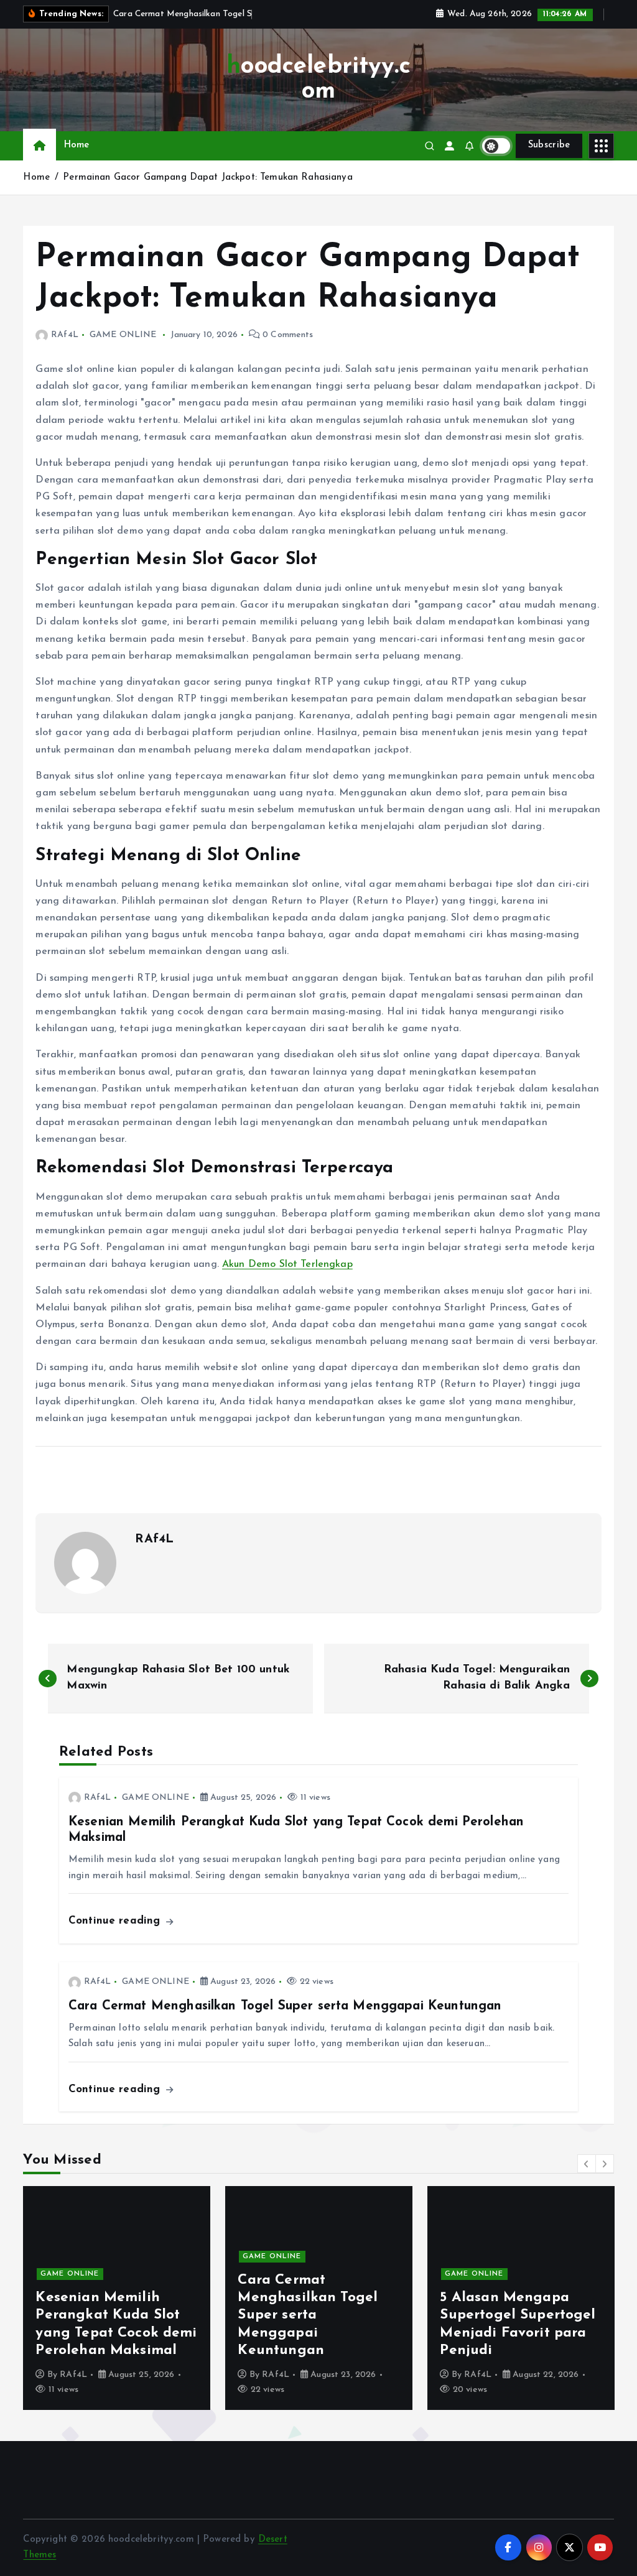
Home (77, 145)
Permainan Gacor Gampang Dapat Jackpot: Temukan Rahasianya (208, 178)
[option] (117, 2298)
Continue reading (116, 1921)
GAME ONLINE (123, 335)
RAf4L (64, 335)
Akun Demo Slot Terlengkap (287, 1264)
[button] (587, 2164)
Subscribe (549, 145)
